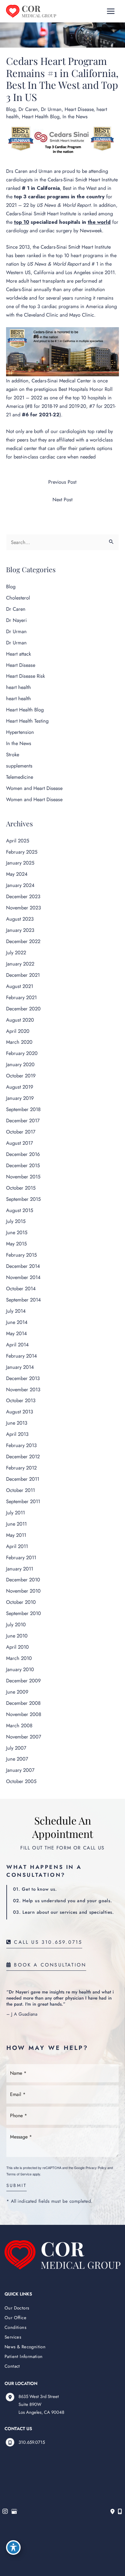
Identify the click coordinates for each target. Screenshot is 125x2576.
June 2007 (17, 1759)
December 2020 (23, 1009)
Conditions (15, 2327)
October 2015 (21, 1188)
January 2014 (20, 1367)
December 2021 (23, 975)
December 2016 (23, 1154)
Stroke (13, 754)
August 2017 (20, 1143)
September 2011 (23, 1501)
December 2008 (23, 1703)
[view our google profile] (14, 2512)
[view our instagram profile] (5, 2512)
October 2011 (20, 1490)
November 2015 (23, 1177)
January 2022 (20, 964)
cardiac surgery (56, 230)
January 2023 (20, 930)
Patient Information (24, 2356)
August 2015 (20, 1210)
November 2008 (24, 1714)
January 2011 (20, 1569)
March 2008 (19, 1725)
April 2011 (17, 1546)
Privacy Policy (96, 2168)
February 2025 (22, 852)
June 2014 (17, 1322)
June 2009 (17, 1692)
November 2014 (23, 1277)
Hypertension (20, 732)
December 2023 (23, 896)
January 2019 (20, 1098)
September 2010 (24, 1613)
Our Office (15, 2317)
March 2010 (19, 1658)
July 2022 (16, 952)
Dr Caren (28, 109)
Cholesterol (18, 598)
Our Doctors (17, 2308)
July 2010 (16, 1624)
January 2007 (20, 1770)
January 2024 (20, 885)
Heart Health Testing (27, 721)
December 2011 (23, 1479)
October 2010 (21, 1602)
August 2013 (20, 1412)
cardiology (17, 230)
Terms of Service (19, 2174)
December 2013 (23, 1378)
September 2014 (24, 1300)
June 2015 (17, 1232)
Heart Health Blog (41, 116)
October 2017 (21, 1132)
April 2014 (17, 1345)
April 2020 (18, 1031)
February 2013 (21, 1445)
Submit (17, 2186)
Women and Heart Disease (34, 788)
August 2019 (20, 1087)
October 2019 (21, 1076)
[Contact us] (113, 2512)
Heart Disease (79, 109)
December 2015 (23, 1165)
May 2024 (17, 874)
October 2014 (21, 1288)
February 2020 (22, 1053)
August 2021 (20, 986)
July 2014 (16, 1311)
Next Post (62, 499)
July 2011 (15, 1513)
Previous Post (62, 482)
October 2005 (21, 1781)
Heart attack (19, 654)
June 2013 (17, 1423)
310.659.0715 (32, 2442)
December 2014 (23, 1266)
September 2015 (23, 1199)
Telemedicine (20, 777)
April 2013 (17, 1434)
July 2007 (16, 1748)
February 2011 (21, 1557)
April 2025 (18, 841)
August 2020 (20, 1020)
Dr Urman (51, 109)
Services (13, 2337)
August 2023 (20, 919)
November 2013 (23, 1389)
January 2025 (20, 863)
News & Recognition (25, 2347)
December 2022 (23, 941)
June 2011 (16, 1524)
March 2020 (19, 1042)
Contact (12, 2366)
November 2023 (24, 908)
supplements (19, 766)
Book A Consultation (49, 1965)
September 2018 (23, 1109)
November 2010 (23, 1591)
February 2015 (21, 1255)
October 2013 (21, 1400)
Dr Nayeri (16, 620)
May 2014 (17, 1333)
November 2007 (24, 1737)
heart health (19, 687)
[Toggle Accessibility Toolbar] (13, 2547)
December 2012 (23, 1456)
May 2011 (16, 1535)
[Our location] (120, 2512)
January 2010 (20, 1669)
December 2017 (23, 1120)
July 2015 (16, 1221)
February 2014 (22, 1356)
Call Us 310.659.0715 (47, 1943)
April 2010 (17, 1647)
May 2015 (16, 1244)
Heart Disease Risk (25, 676)
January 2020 (20, 1064)
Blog (11, 109)
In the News (75, 116)
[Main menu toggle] (111, 11)
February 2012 (21, 1468)
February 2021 (21, 997)
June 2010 (17, 1636)
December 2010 (23, 1580)
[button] (44, 1942)
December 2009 (23, 1681)
